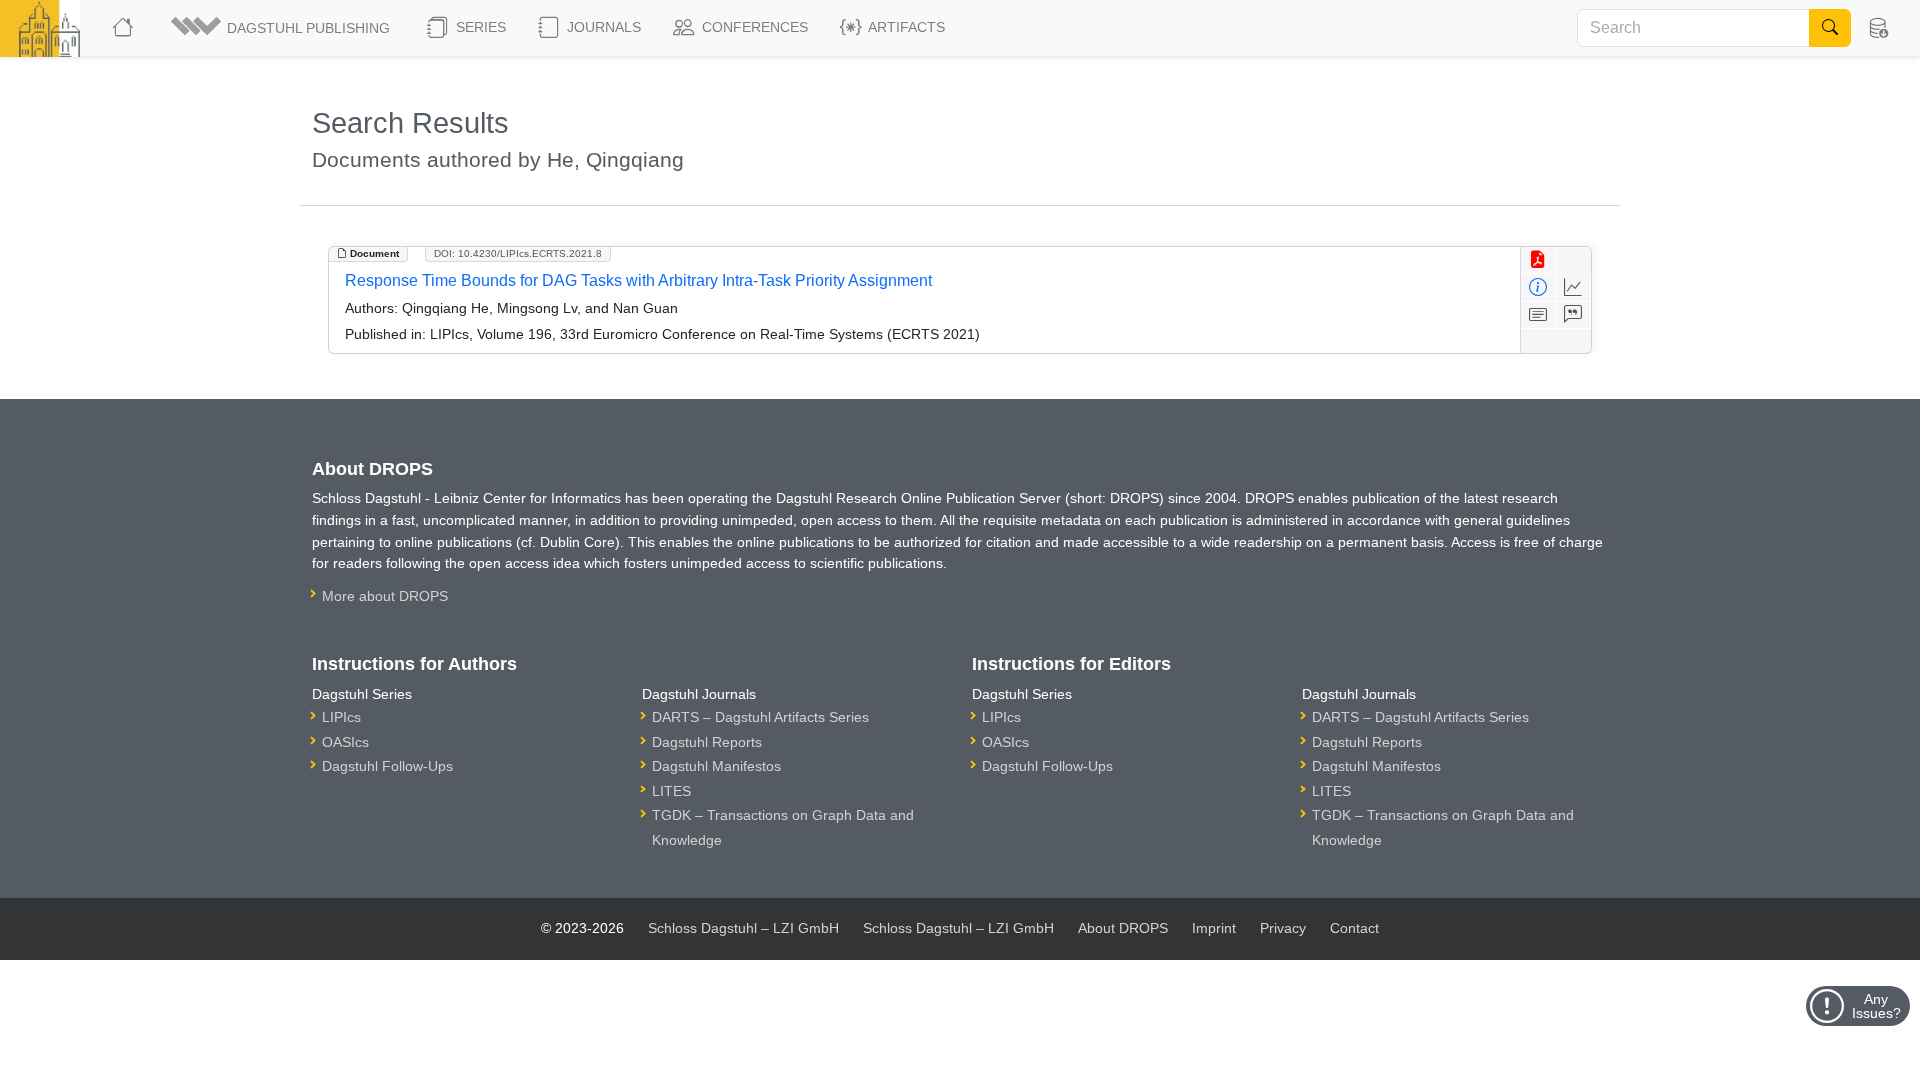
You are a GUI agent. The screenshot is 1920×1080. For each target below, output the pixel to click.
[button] (282, 28)
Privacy (1283, 928)
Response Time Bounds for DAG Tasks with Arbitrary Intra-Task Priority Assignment (638, 280)
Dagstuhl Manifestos (716, 766)
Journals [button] (602, 27)
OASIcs (345, 742)
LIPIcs (341, 717)
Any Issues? (1876, 1006)
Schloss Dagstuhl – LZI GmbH (743, 928)
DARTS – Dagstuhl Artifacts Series (760, 717)
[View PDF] (1538, 260)
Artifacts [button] (905, 27)
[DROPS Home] (124, 28)
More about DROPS (385, 596)
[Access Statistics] (1573, 287)
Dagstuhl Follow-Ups (387, 766)
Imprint (1214, 928)
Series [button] (479, 27)
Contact (1354, 928)
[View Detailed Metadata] (1538, 287)
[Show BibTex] (1573, 315)
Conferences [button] (753, 27)
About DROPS (1123, 928)
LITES (671, 791)
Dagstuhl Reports (707, 742)
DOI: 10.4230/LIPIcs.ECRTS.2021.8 (518, 253)
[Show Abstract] (1538, 315)
